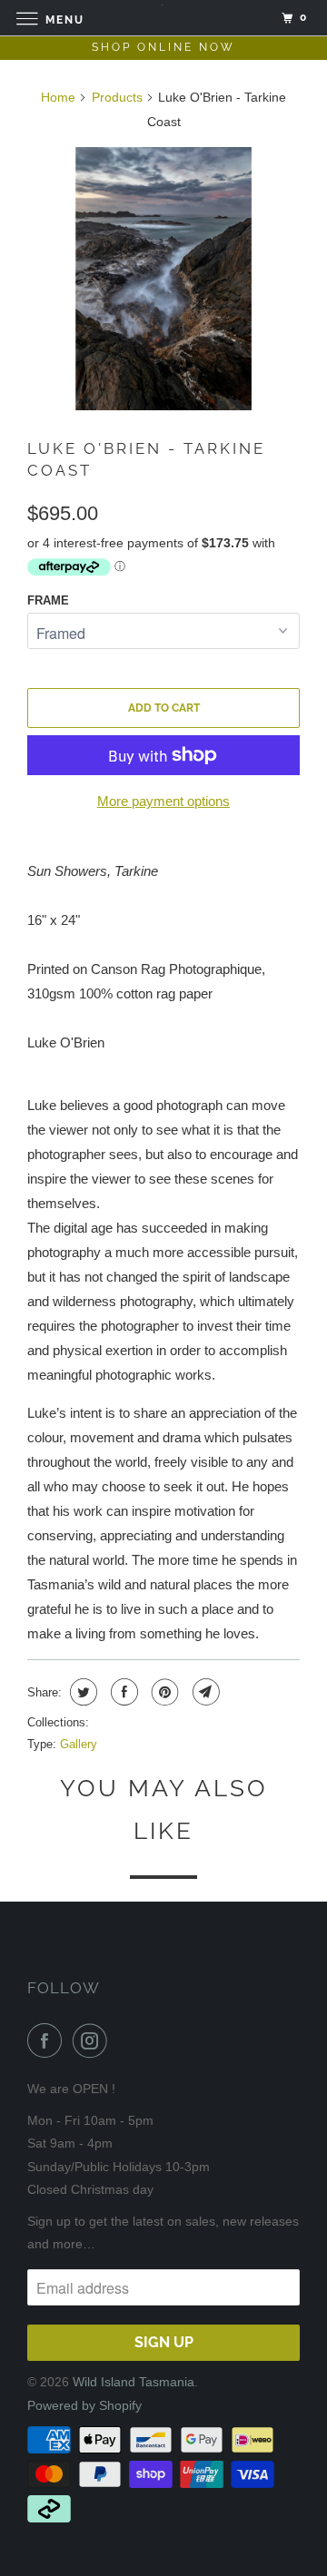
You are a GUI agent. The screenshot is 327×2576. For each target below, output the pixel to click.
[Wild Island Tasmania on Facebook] (48, 2040)
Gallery (79, 1744)
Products (117, 97)
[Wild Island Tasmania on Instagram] (94, 2040)
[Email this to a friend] (204, 1692)
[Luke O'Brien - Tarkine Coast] (163, 279)
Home (58, 97)
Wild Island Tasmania (134, 2382)
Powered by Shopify (84, 2405)
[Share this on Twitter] (81, 1692)
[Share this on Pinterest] (163, 1692)
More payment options (163, 801)
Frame (48, 600)
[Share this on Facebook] (122, 1692)
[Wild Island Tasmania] (163, 18)
